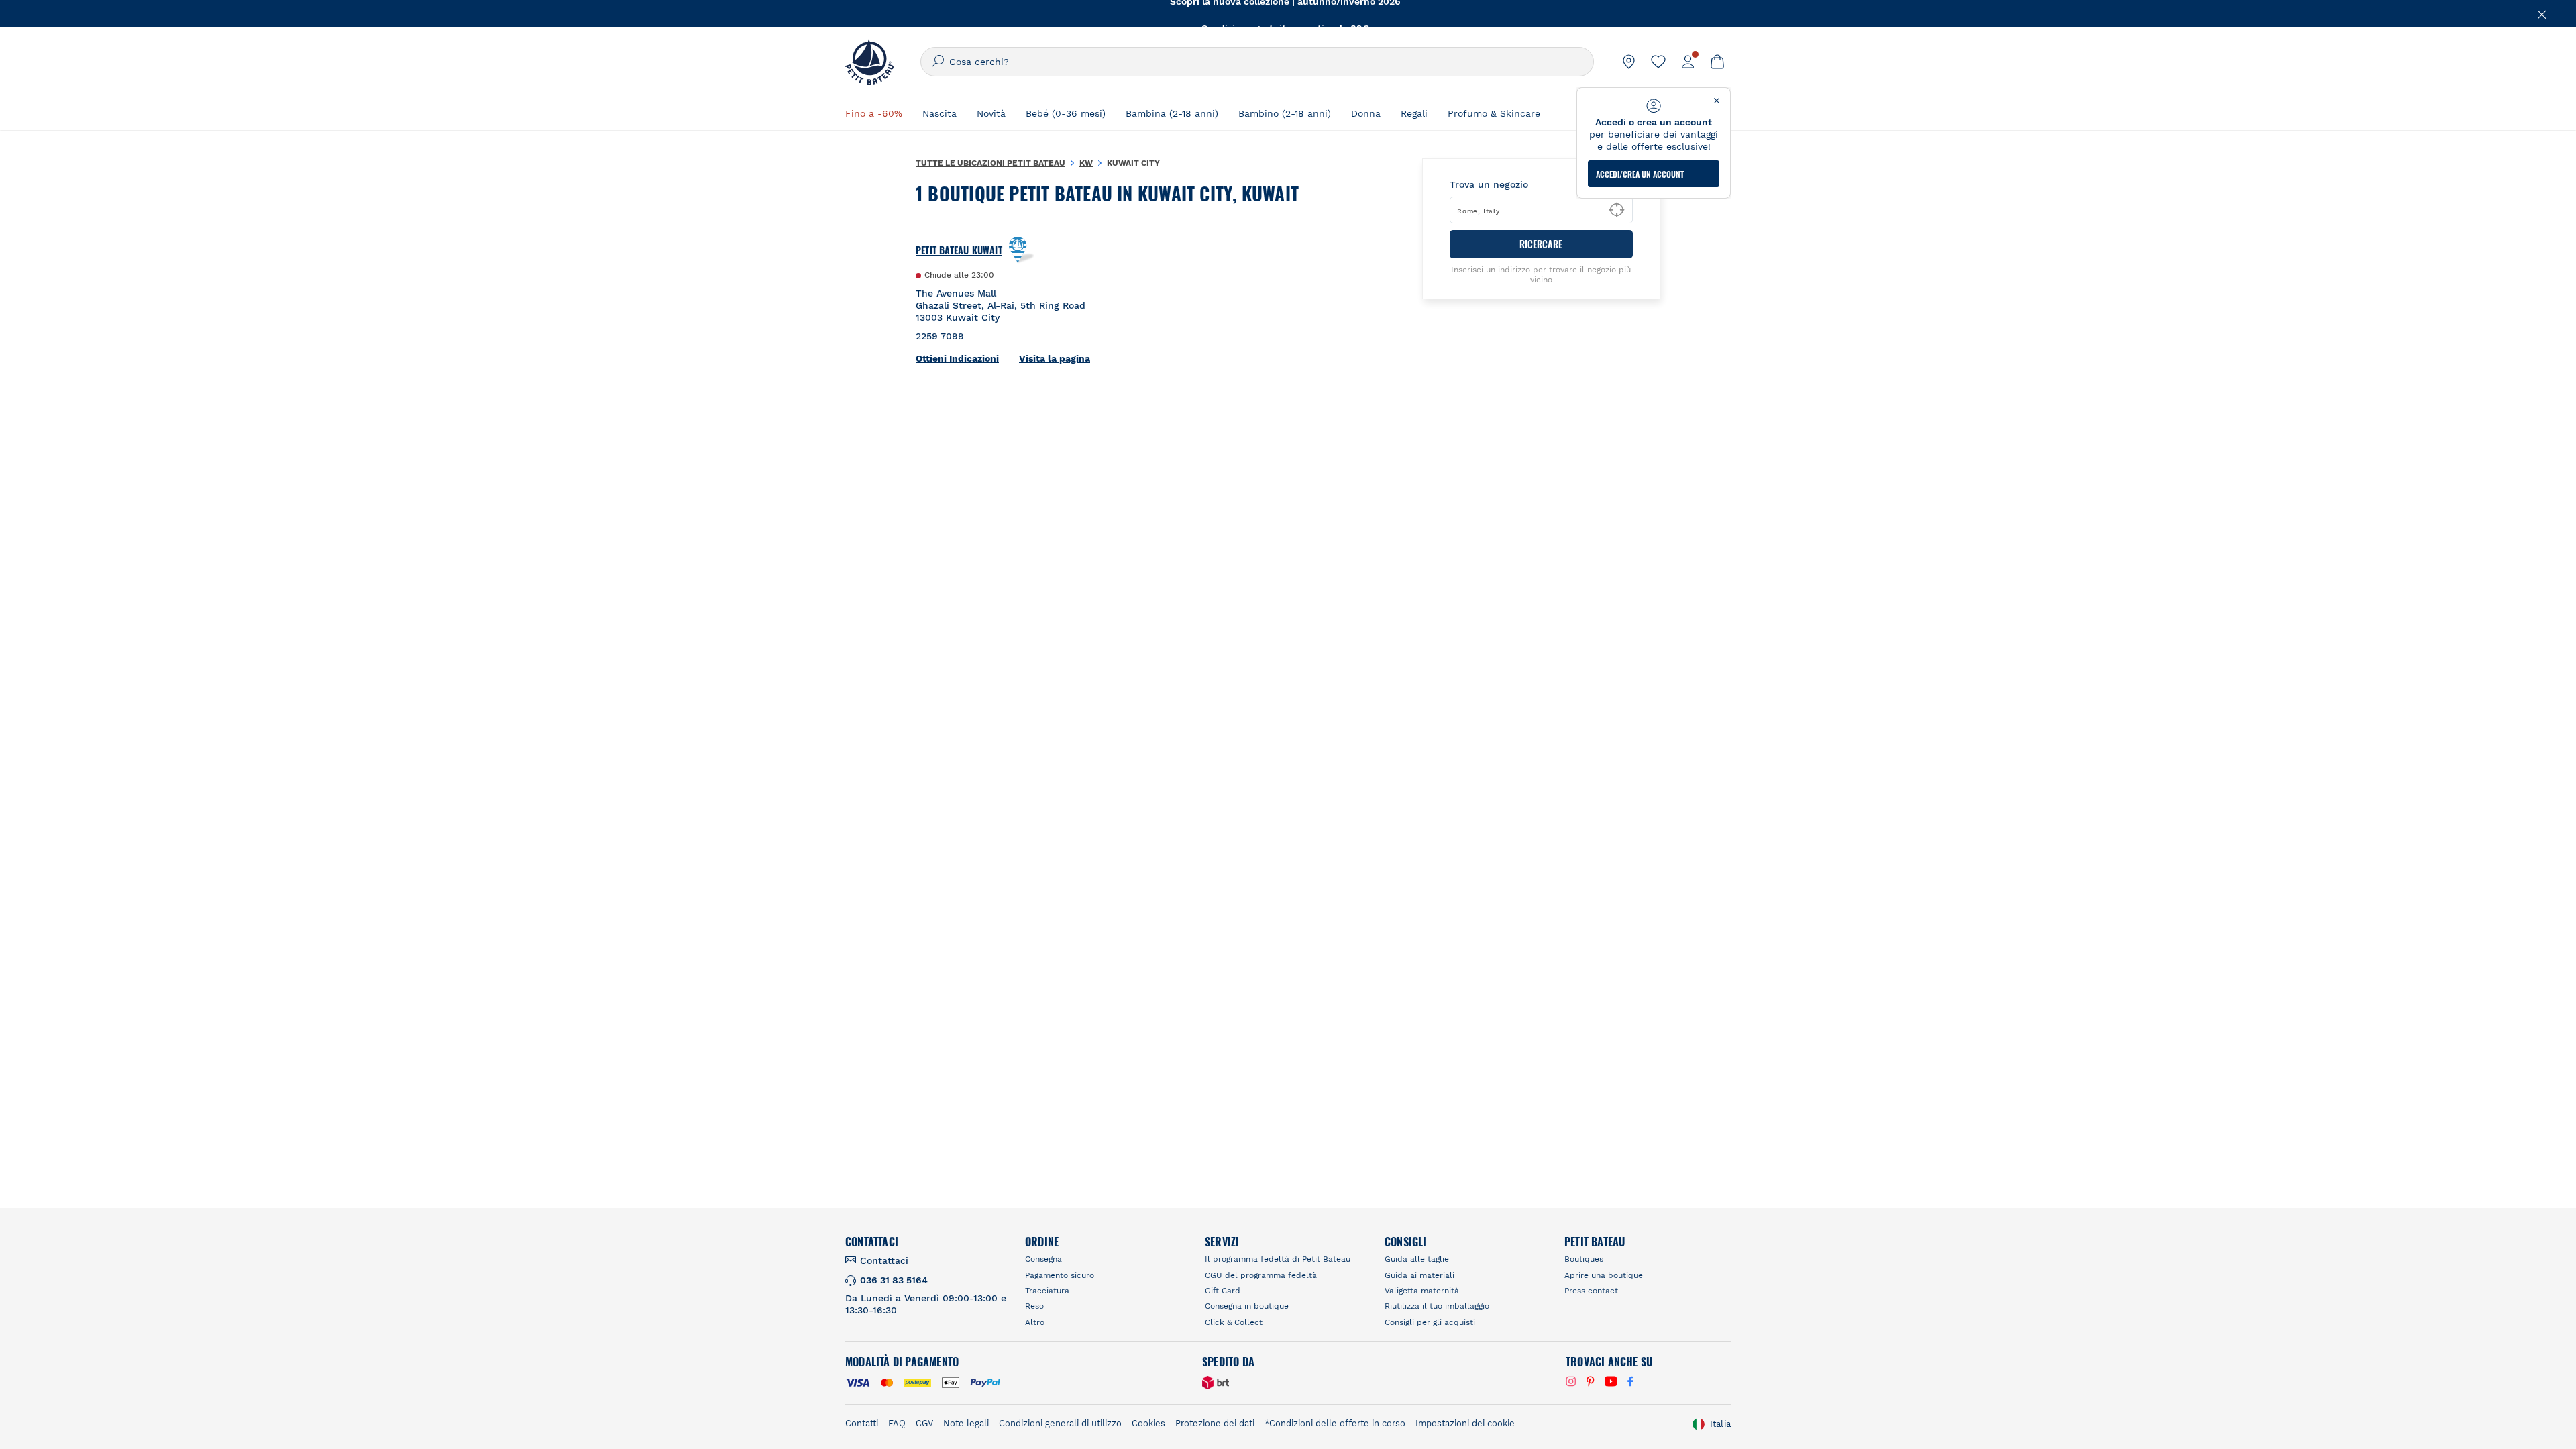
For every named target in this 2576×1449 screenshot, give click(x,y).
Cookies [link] (1148, 1423)
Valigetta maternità (1422, 1291)
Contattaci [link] (884, 1260)
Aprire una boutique (1604, 1275)
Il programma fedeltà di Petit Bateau (1278, 1259)
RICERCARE (1541, 244)
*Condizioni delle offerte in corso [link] (1335, 1423)
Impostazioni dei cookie (1465, 1423)
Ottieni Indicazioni (957, 358)
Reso (1034, 1306)
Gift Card (1223, 1291)
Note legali (966, 1423)
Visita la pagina (1055, 358)
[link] (1629, 62)
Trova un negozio (1489, 184)
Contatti (862, 1423)
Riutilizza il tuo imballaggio (1437, 1306)
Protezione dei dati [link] (1215, 1423)
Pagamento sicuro (1060, 1275)
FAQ (897, 1423)
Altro (1035, 1322)
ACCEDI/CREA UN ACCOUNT (1640, 174)
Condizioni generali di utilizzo (1060, 1423)
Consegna (1043, 1259)
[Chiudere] (2542, 13)
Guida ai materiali (1419, 1275)
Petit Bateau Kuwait (959, 250)
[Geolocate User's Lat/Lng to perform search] (1617, 210)
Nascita (940, 113)
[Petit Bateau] (869, 62)
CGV (924, 1423)
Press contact (1591, 1291)
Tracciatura (1047, 1291)
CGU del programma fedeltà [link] (1261, 1275)
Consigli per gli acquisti (1430, 1322)
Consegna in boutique (1247, 1306)
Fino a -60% (874, 113)
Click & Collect (1234, 1322)
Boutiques (1584, 1259)
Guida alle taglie (1417, 1259)
